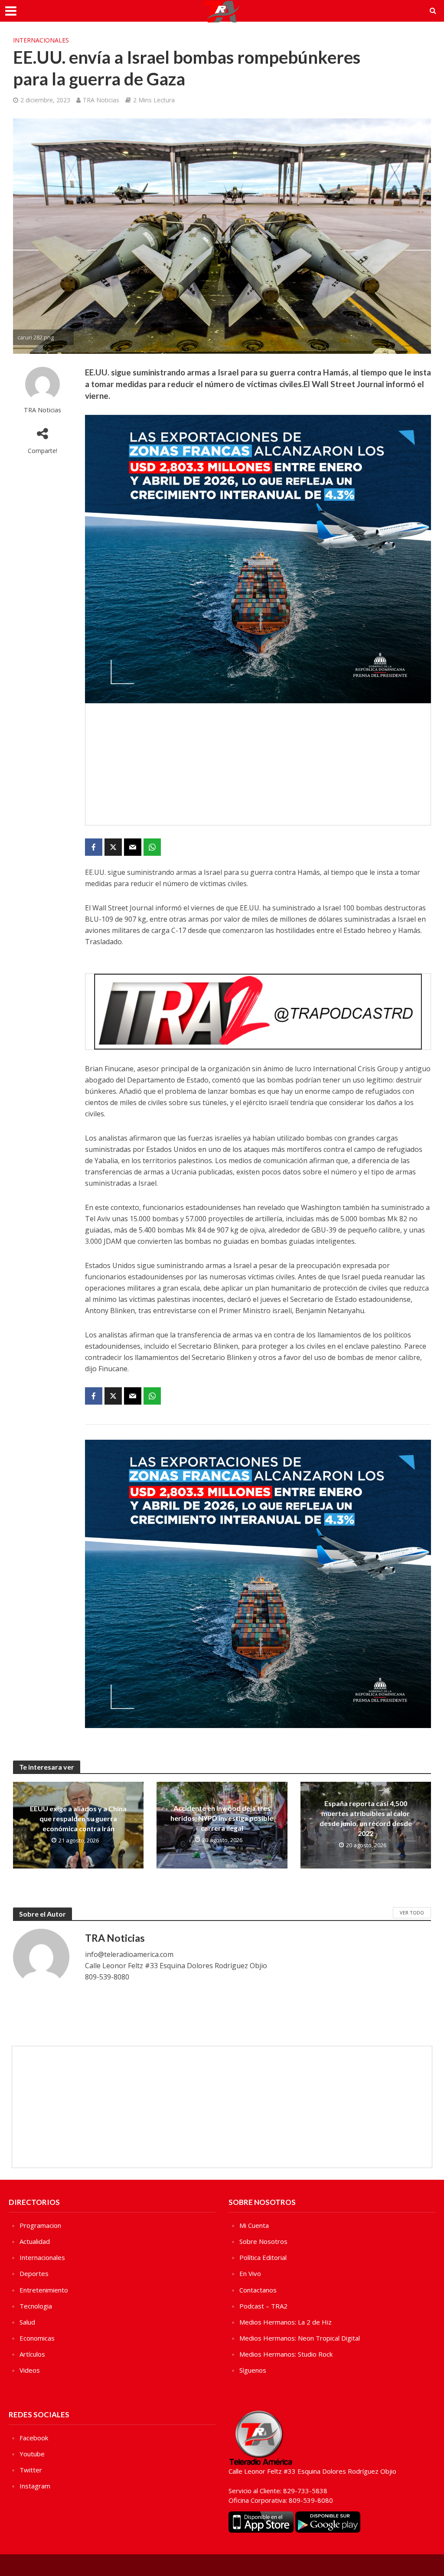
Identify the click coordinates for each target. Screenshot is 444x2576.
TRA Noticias (101, 100)
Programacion (40, 2225)
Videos (30, 2370)
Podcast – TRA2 (263, 2306)
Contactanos (258, 2290)
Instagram (35, 2486)
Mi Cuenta (254, 2225)
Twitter (31, 2470)
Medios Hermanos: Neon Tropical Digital (300, 2338)
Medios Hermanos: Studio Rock (286, 2354)
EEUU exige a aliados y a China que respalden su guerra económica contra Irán (78, 1818)
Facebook (34, 2438)
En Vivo (250, 2273)
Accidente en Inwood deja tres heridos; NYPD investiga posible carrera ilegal (222, 1818)
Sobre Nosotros (263, 2241)
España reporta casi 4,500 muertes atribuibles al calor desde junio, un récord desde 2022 (366, 1818)
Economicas (37, 2338)
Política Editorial (263, 2257)
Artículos (32, 2354)
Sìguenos (253, 2370)
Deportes (34, 2273)
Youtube (32, 2454)
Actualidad (35, 2241)
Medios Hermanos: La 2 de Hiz (286, 2322)
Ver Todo (412, 1912)
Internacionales (41, 40)
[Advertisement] (258, 764)
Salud (27, 2322)
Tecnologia (36, 2306)
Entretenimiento (44, 2290)
